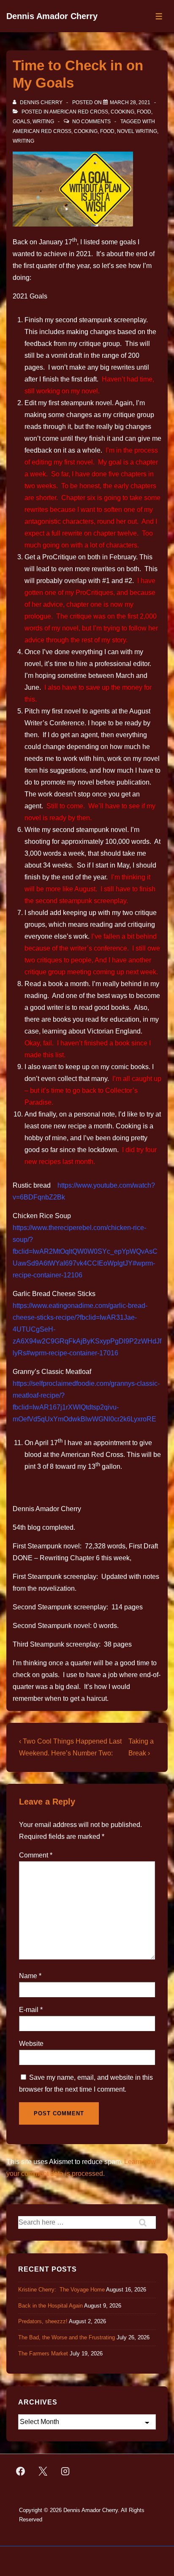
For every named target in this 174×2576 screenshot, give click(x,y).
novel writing (137, 131)
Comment (36, 1855)
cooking (86, 131)
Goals (21, 122)
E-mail (29, 2010)
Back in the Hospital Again (50, 2306)
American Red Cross (79, 112)
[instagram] (65, 2471)
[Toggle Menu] (159, 16)
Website (31, 2044)
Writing (43, 122)
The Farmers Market (43, 2354)
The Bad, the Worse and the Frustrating (67, 2337)
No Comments (91, 122)
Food (144, 112)
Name (28, 1976)
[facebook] (21, 2471)
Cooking (122, 112)
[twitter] (43, 2471)
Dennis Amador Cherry (52, 16)
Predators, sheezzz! (43, 2321)
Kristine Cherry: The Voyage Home (61, 2290)
